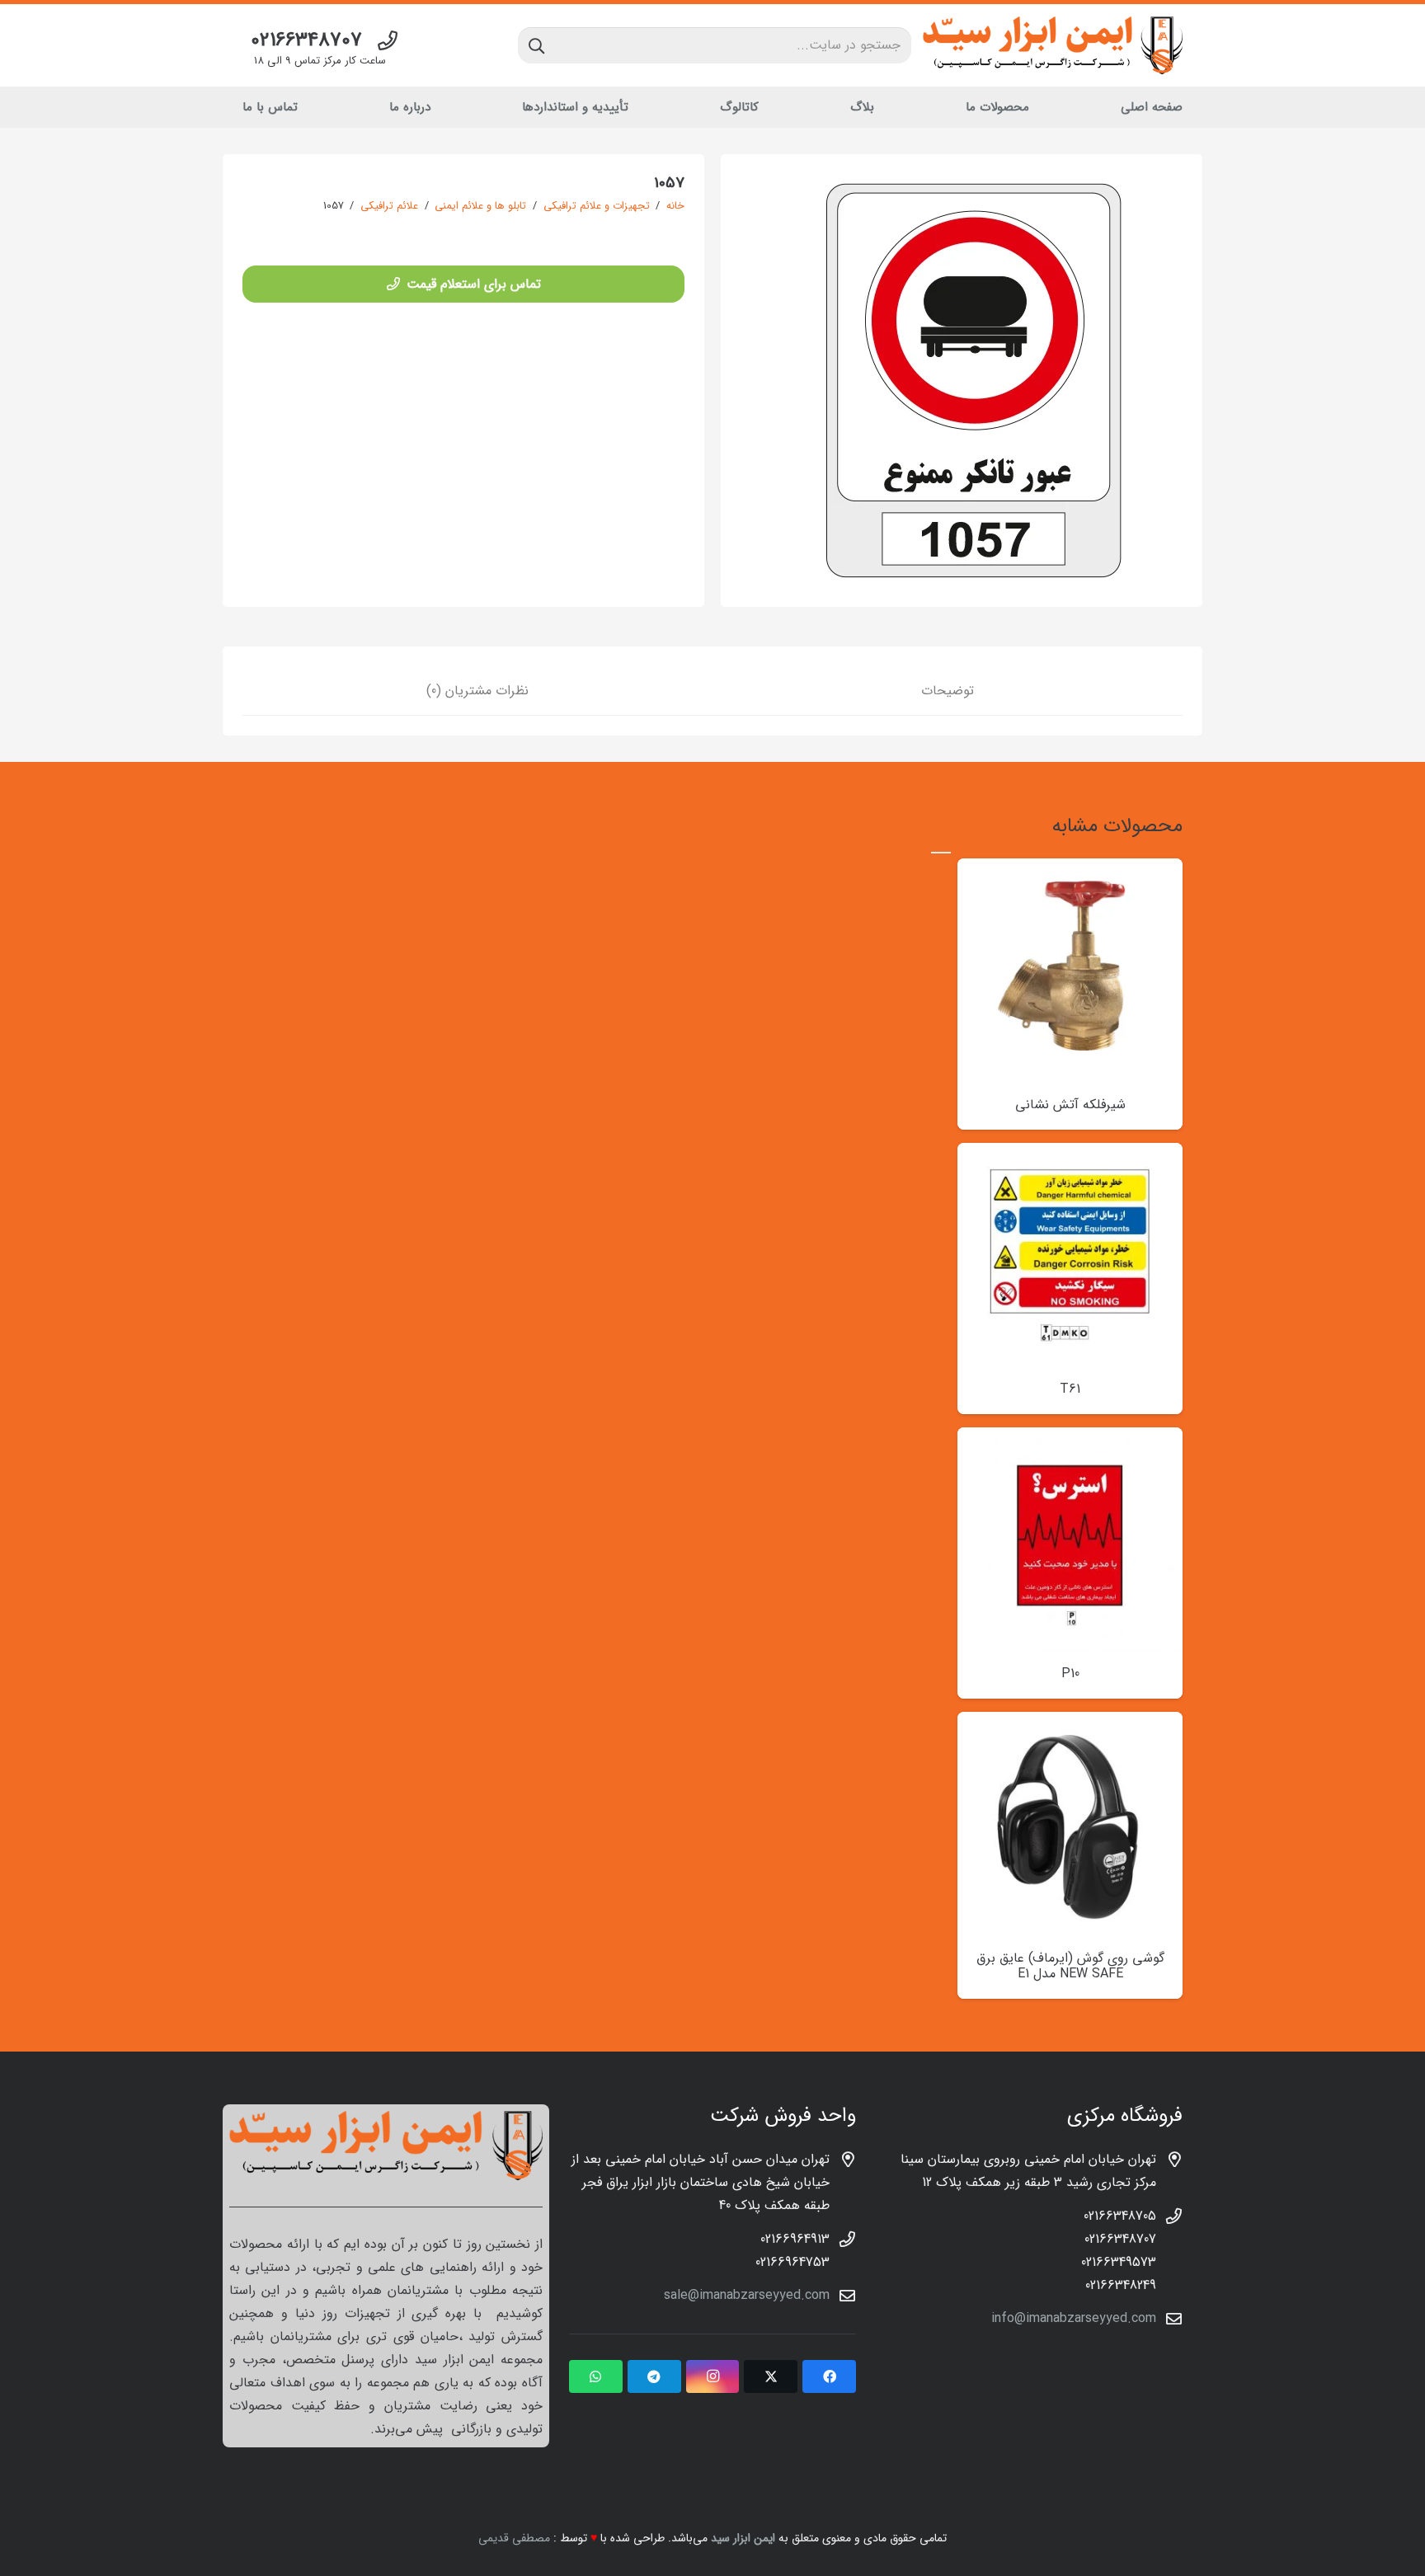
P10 (1070, 1673)
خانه (675, 206)
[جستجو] (536, 45)
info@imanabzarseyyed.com (1074, 2318)
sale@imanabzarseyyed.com (747, 2295)
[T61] (1070, 1154)
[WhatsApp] (596, 2376)
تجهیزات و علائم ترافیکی (597, 206)
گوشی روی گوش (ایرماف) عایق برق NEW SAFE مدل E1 (1070, 1966)
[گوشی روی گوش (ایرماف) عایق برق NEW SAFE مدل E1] (1070, 1723)
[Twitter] (771, 2376)
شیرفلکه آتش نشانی (1070, 1105)
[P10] (1070, 1438)
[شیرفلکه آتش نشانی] (1070, 870)
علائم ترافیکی (389, 206)
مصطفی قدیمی (514, 2538)
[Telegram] (654, 2376)
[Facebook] (829, 2376)
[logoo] (1053, 45)
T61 (1070, 1389)
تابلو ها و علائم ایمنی (480, 206)
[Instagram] (713, 2376)
